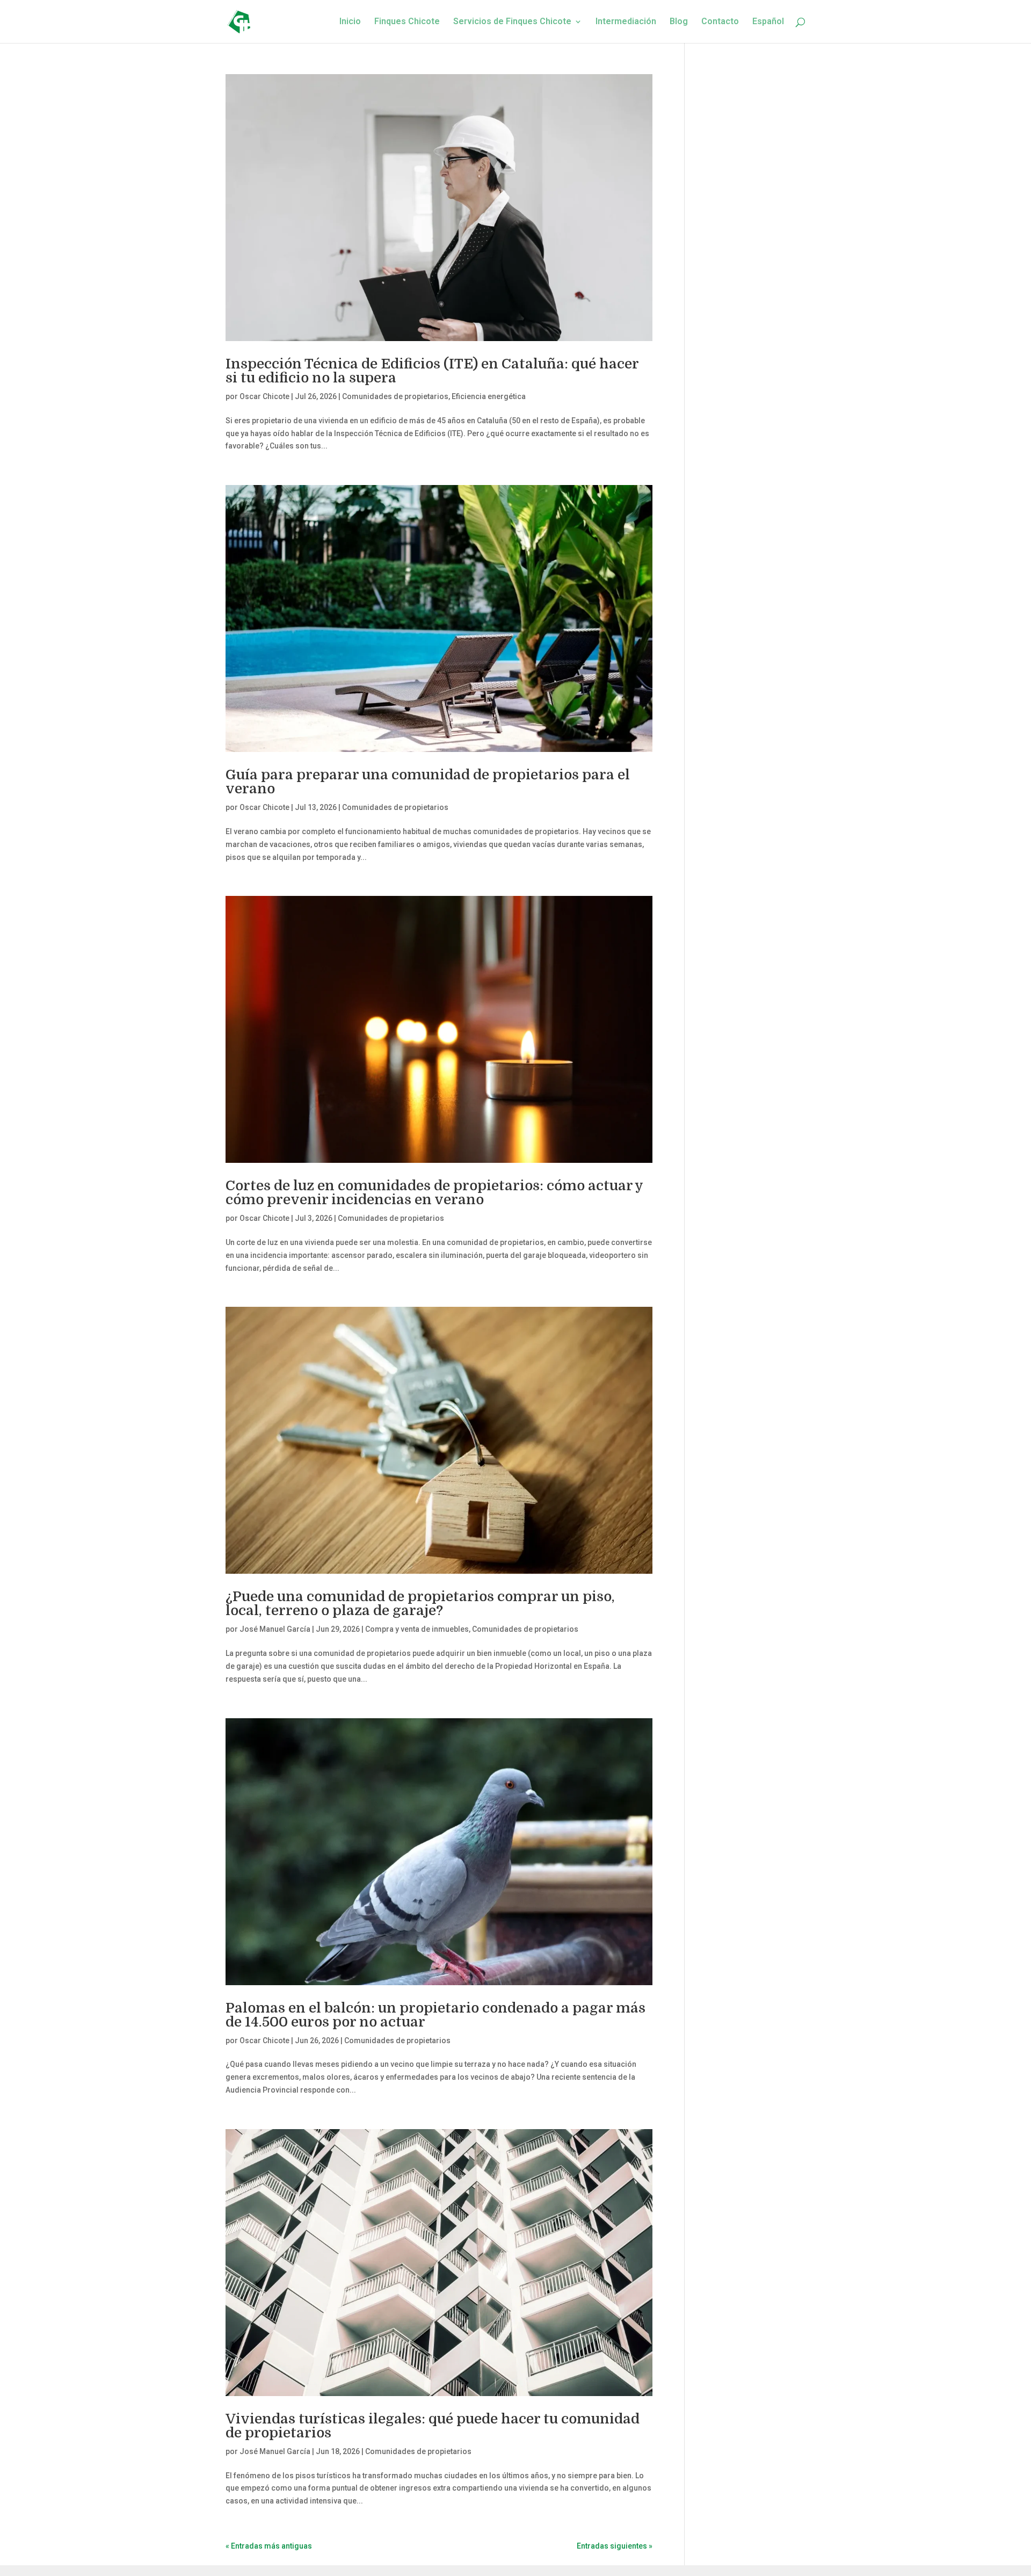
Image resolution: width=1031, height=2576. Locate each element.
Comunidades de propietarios (395, 396)
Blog (679, 22)
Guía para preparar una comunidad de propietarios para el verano (428, 782)
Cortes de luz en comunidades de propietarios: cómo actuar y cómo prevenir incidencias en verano (434, 1193)
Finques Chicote (407, 22)
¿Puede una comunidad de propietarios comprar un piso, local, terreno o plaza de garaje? (420, 1604)
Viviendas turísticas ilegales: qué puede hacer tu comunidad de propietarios (433, 2426)
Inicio (350, 22)
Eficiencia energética (489, 396)
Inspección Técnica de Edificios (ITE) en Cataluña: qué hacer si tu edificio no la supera (432, 371)
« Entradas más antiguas (269, 2546)
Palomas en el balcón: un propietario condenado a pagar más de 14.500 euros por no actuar (435, 2015)
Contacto (720, 22)
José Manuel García (275, 1629)
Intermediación (626, 22)
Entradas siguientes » (615, 2546)
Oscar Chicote (264, 396)
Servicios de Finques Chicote (512, 22)
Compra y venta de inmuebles (417, 1629)
